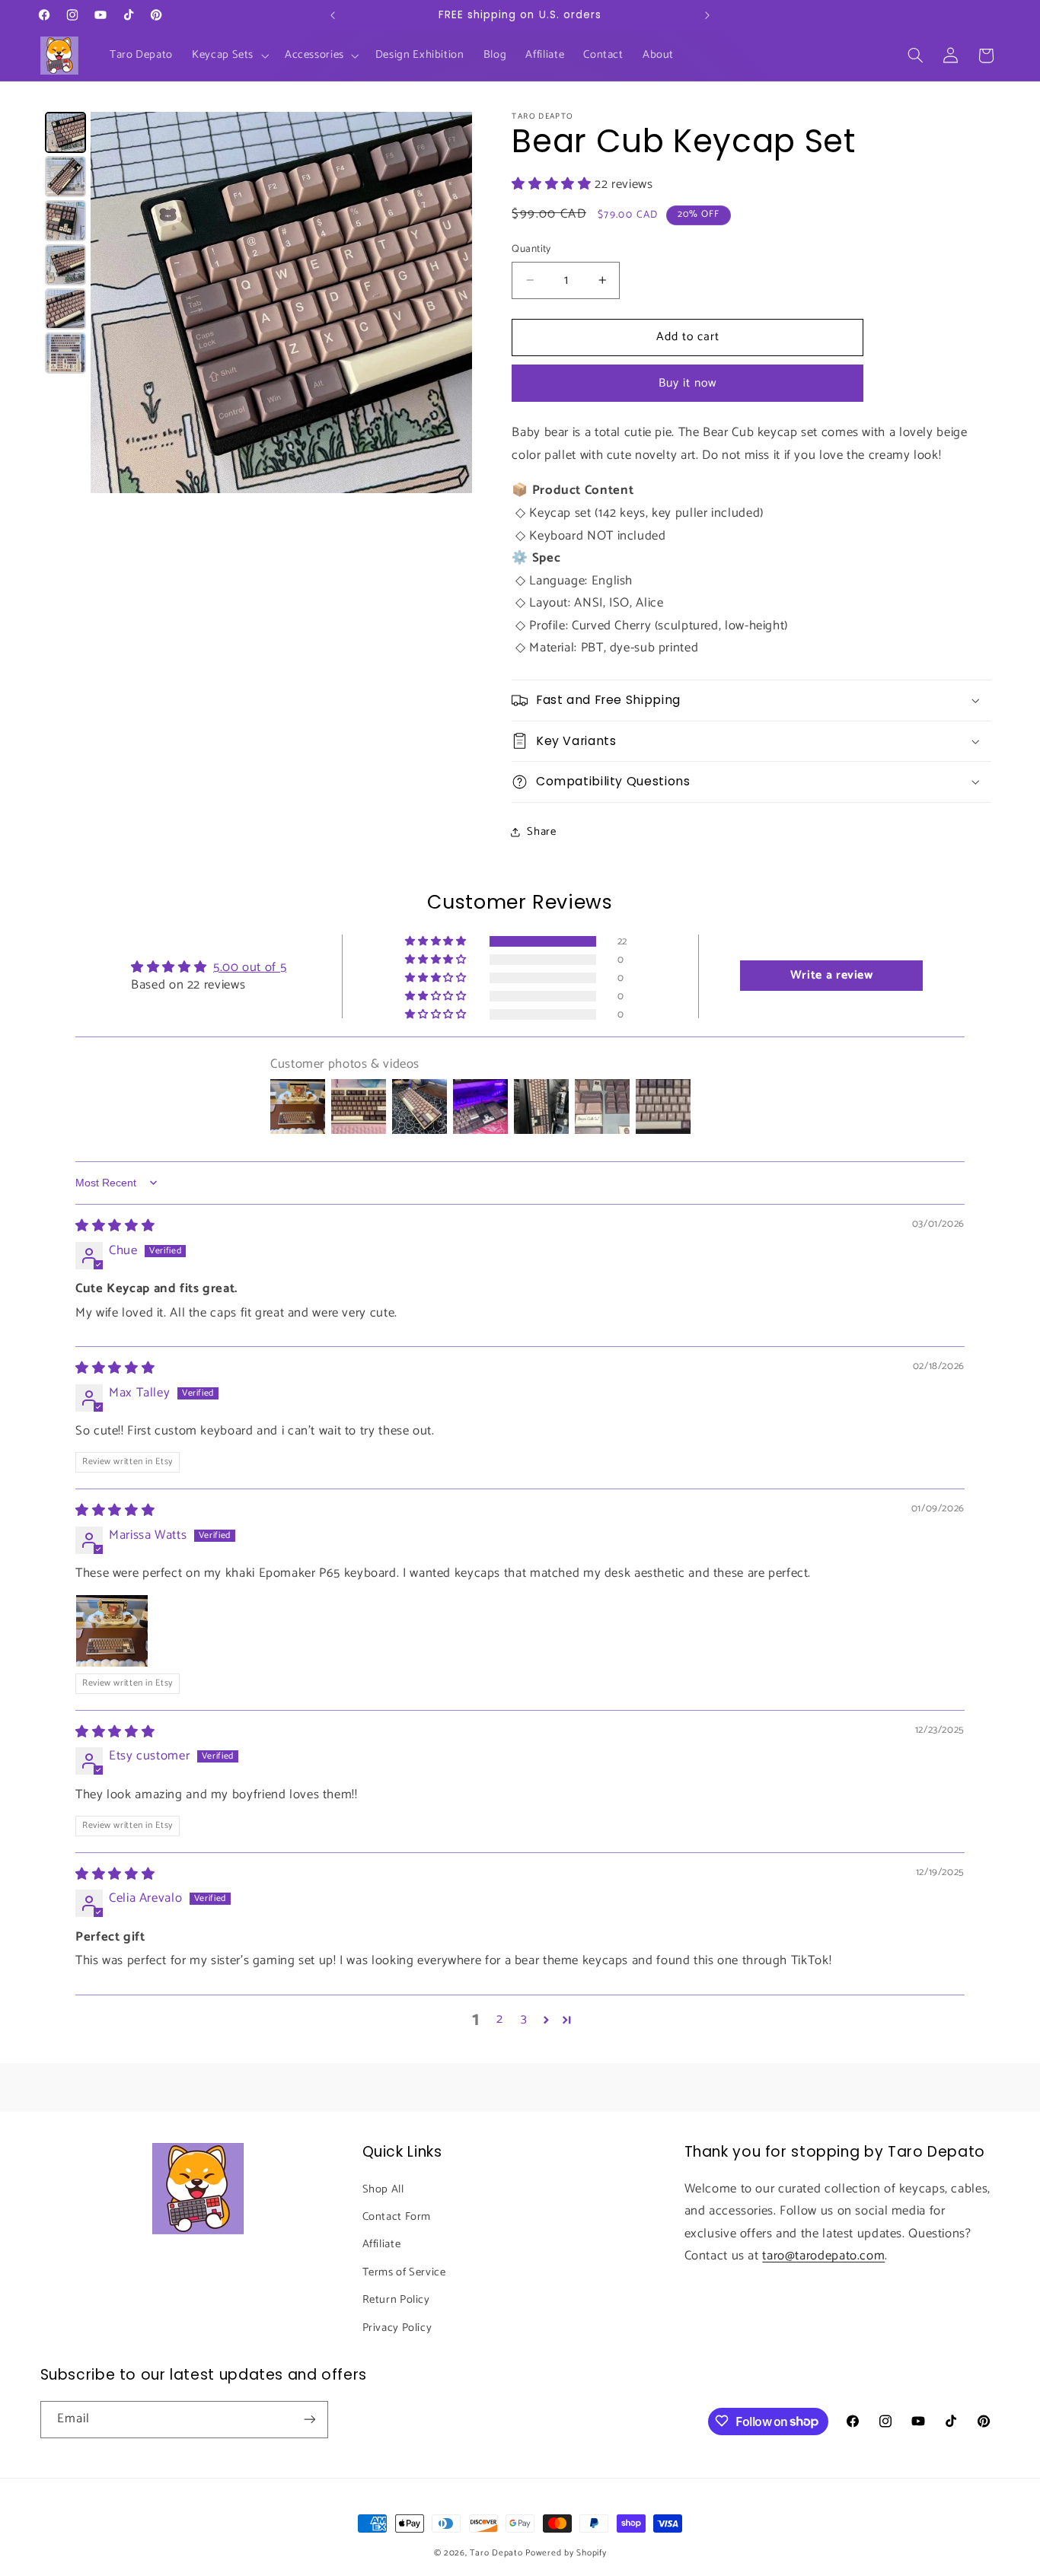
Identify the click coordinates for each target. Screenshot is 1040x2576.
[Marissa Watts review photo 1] (112, 1632)
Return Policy (396, 2300)
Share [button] (541, 831)
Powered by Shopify (566, 2553)
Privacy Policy (397, 2327)
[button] (229, 56)
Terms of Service (404, 2272)
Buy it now (688, 383)
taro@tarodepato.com (823, 2256)
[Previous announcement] (333, 15)
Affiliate (382, 2244)
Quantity (531, 249)
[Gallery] (256, 302)
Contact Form (397, 2216)
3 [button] (524, 2020)
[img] (115, 1226)
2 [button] (500, 2020)
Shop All (383, 2189)
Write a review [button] (832, 976)
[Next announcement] (707, 15)
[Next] (450, 302)
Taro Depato (496, 2553)
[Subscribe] (309, 2419)
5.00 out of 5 (250, 968)
